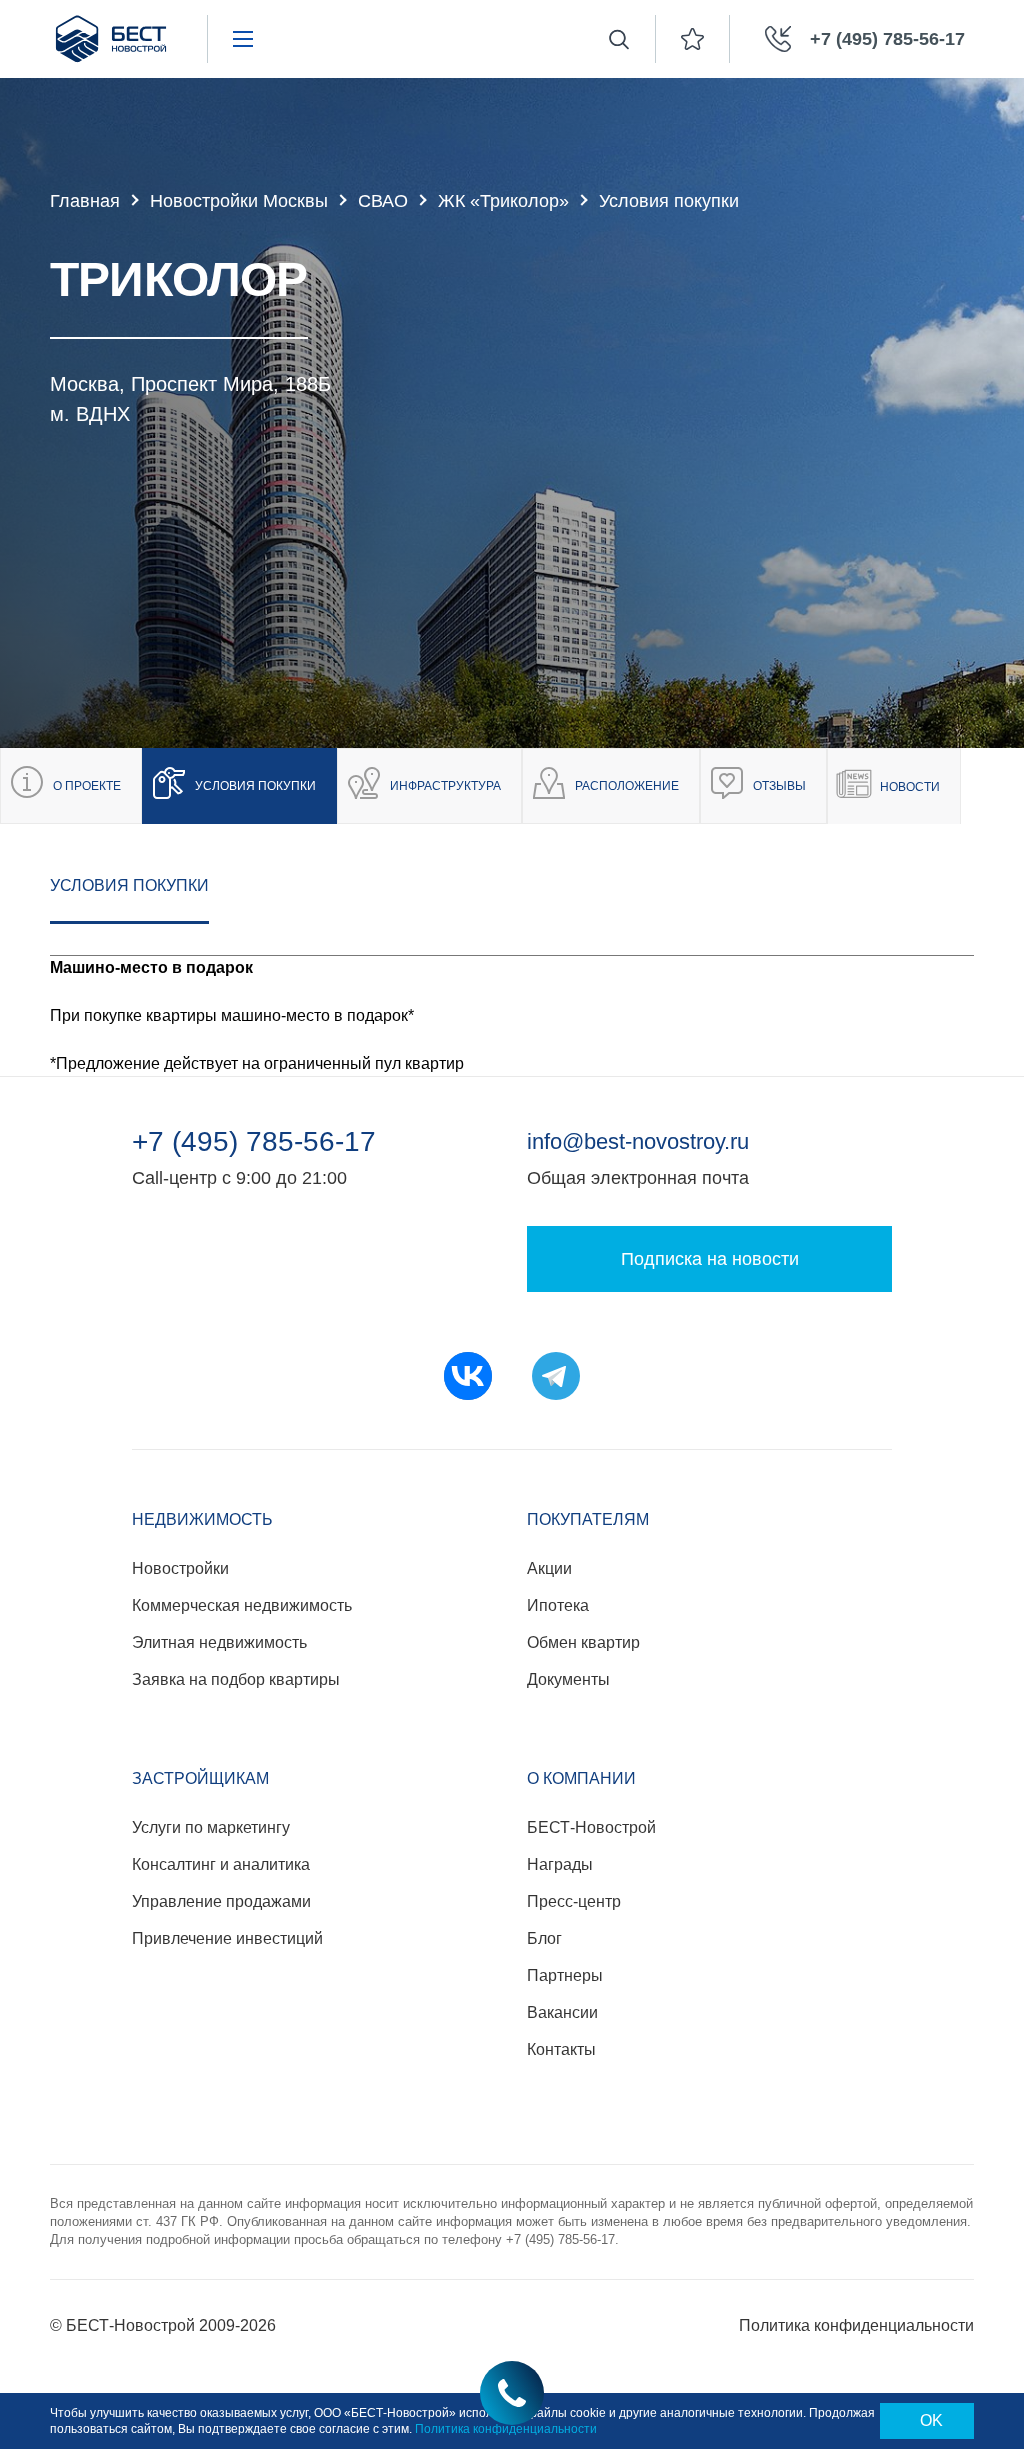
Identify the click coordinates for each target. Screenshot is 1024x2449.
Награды (560, 1864)
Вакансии (562, 2012)
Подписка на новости (710, 1259)
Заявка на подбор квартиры (236, 1679)
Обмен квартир (583, 1642)
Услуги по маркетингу (211, 1827)
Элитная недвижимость (219, 1642)
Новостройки (180, 1568)
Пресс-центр (574, 1901)
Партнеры (565, 1975)
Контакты (561, 2049)
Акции (549, 1568)
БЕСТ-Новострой (591, 1827)
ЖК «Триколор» (503, 201)
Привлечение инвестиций (227, 1938)
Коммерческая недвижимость (242, 1605)
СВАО (383, 201)
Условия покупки (129, 885)
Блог (544, 1938)
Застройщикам (200, 1778)
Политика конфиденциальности (856, 2325)
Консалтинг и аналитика (221, 1864)
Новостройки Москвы (239, 201)
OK (931, 2420)
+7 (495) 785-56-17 (254, 1142)
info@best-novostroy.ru (638, 1141)
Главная (85, 201)
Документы (568, 1679)
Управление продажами (221, 1901)
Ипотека (558, 1605)
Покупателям (588, 1519)
